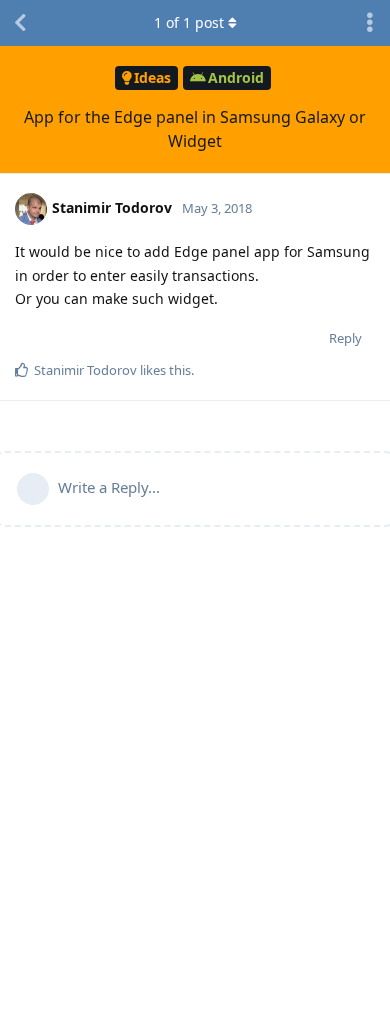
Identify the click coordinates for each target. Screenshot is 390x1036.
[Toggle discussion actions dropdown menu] (370, 23)
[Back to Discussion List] (20, 23)
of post (189, 22)
